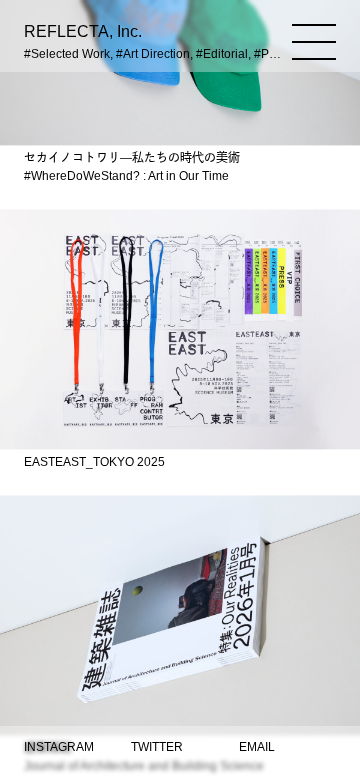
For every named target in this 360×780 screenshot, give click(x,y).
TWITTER (157, 747)
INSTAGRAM (59, 747)
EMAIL (257, 747)
